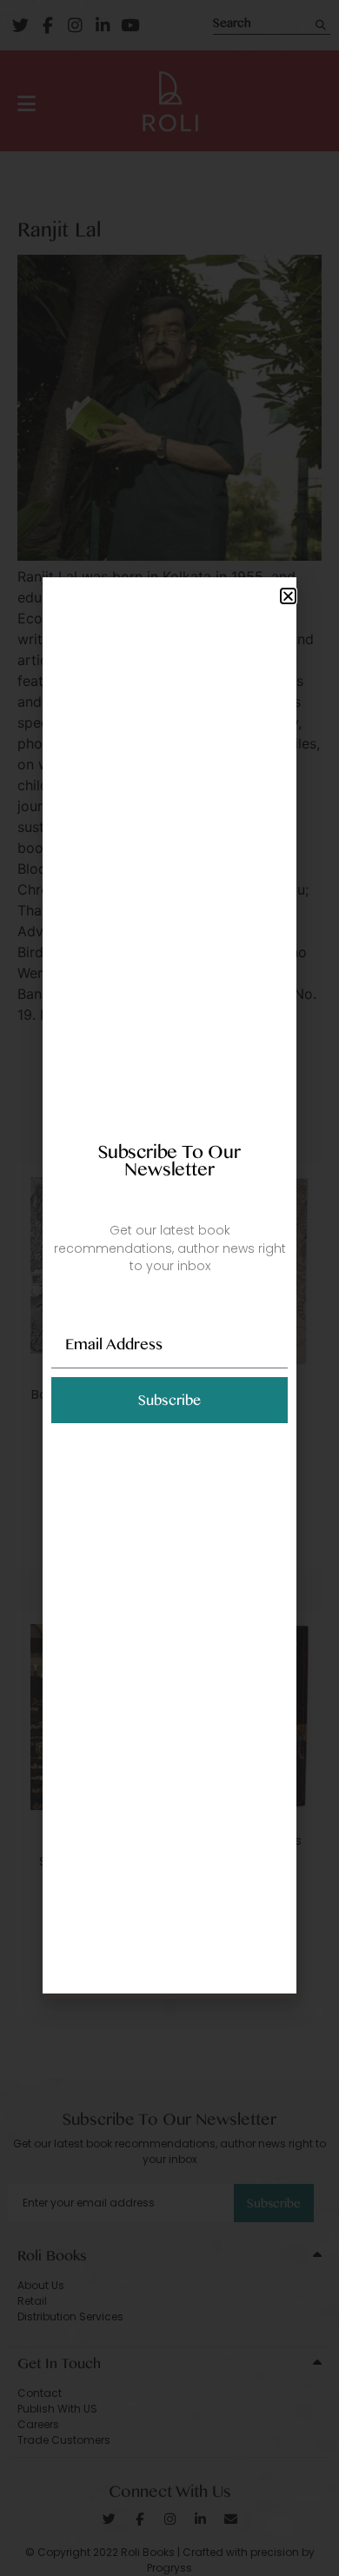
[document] (169, 1288)
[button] (288, 596)
